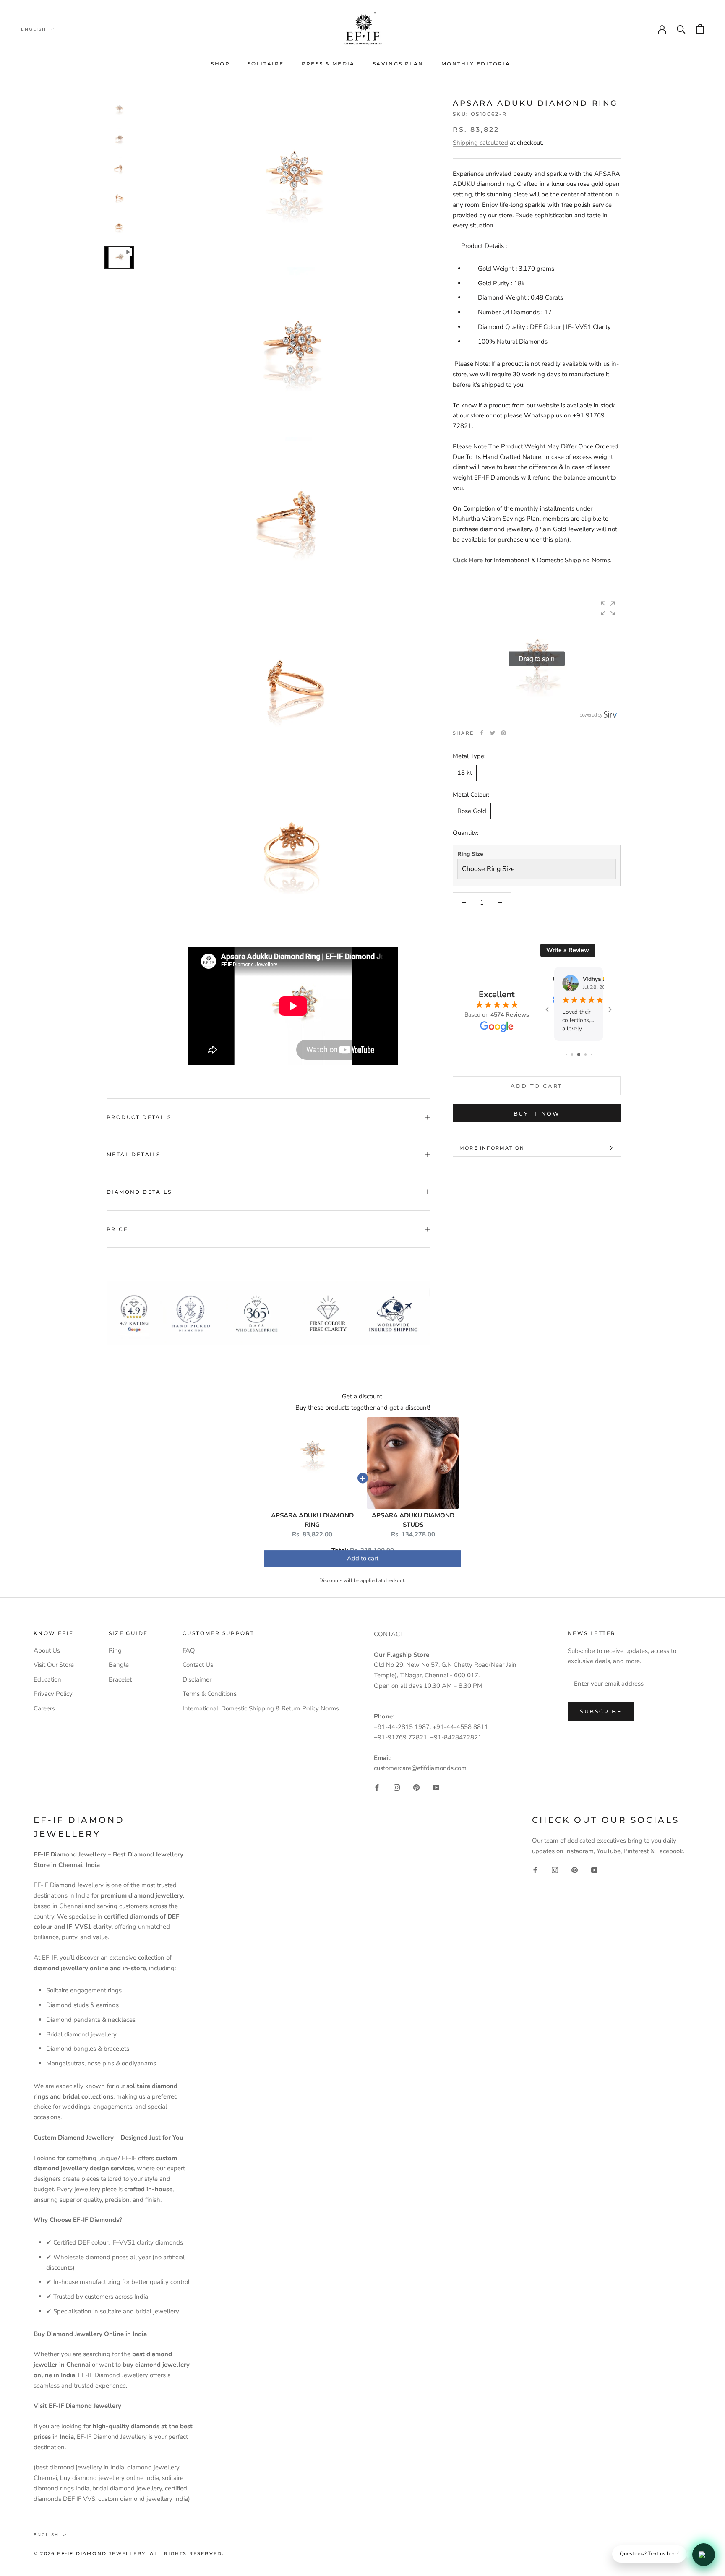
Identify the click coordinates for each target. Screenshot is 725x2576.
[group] (537, 659)
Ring (115, 1650)
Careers (44, 1708)
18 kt (465, 773)
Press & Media (328, 64)
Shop (220, 64)
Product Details (139, 1117)
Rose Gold (472, 811)
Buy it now (537, 1113)
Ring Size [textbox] (470, 854)
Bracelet (120, 1679)
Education (47, 1679)
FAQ (189, 1650)
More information (492, 1148)
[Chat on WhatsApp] (704, 2555)
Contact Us (198, 1665)
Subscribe (601, 1711)
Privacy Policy (53, 1694)
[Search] (681, 29)
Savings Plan (398, 64)
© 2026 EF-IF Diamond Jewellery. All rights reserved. (129, 2553)
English (34, 29)
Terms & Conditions (210, 1694)
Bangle (119, 1665)
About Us (47, 1650)
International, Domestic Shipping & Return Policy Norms (261, 1708)
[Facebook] (482, 733)
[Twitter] (493, 733)
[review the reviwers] (557, 980)
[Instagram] (397, 1787)
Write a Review (568, 950)
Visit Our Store (54, 1665)
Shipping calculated (480, 143)
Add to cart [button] (363, 1562)
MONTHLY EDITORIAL (478, 64)
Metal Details (133, 1154)
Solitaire (266, 64)
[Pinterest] (503, 733)
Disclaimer (197, 1679)
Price (117, 1229)
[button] (608, 608)
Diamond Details (139, 1192)
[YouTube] (436, 1787)
